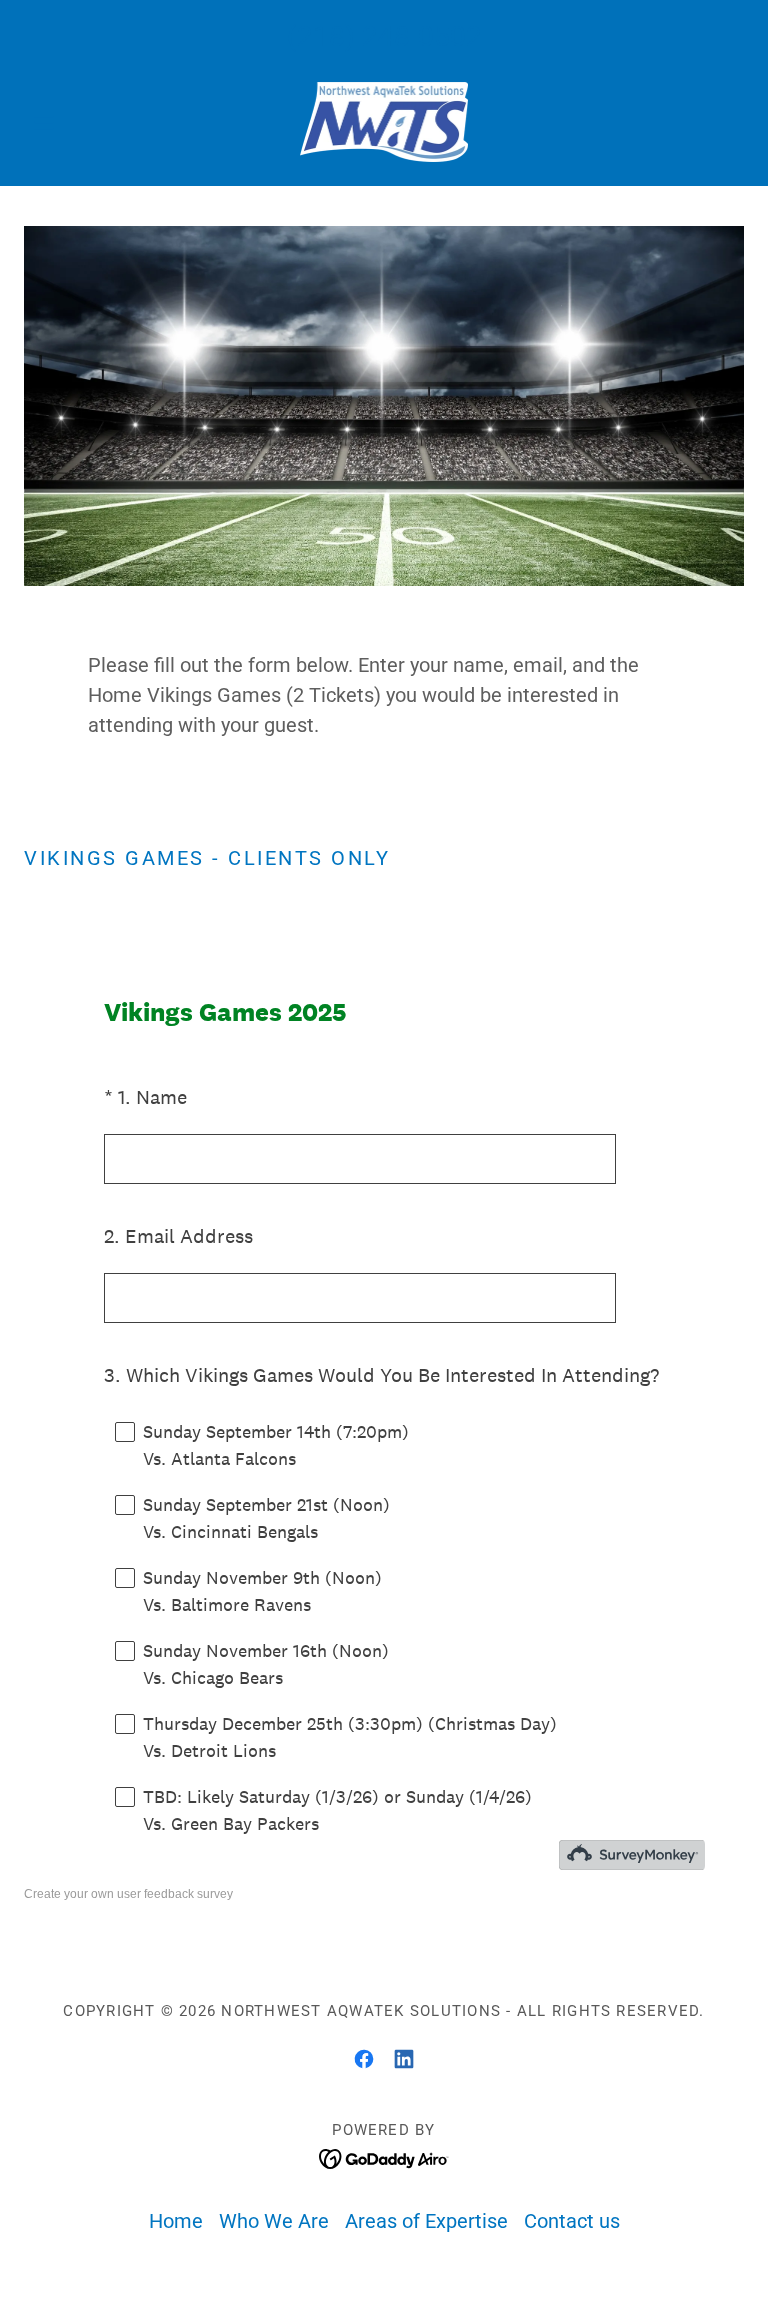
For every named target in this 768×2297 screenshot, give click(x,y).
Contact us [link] (572, 2221)
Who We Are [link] (274, 2221)
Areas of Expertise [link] (426, 2221)
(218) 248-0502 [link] (384, 36)
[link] (384, 122)
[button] (78, 122)
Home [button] (176, 2221)
